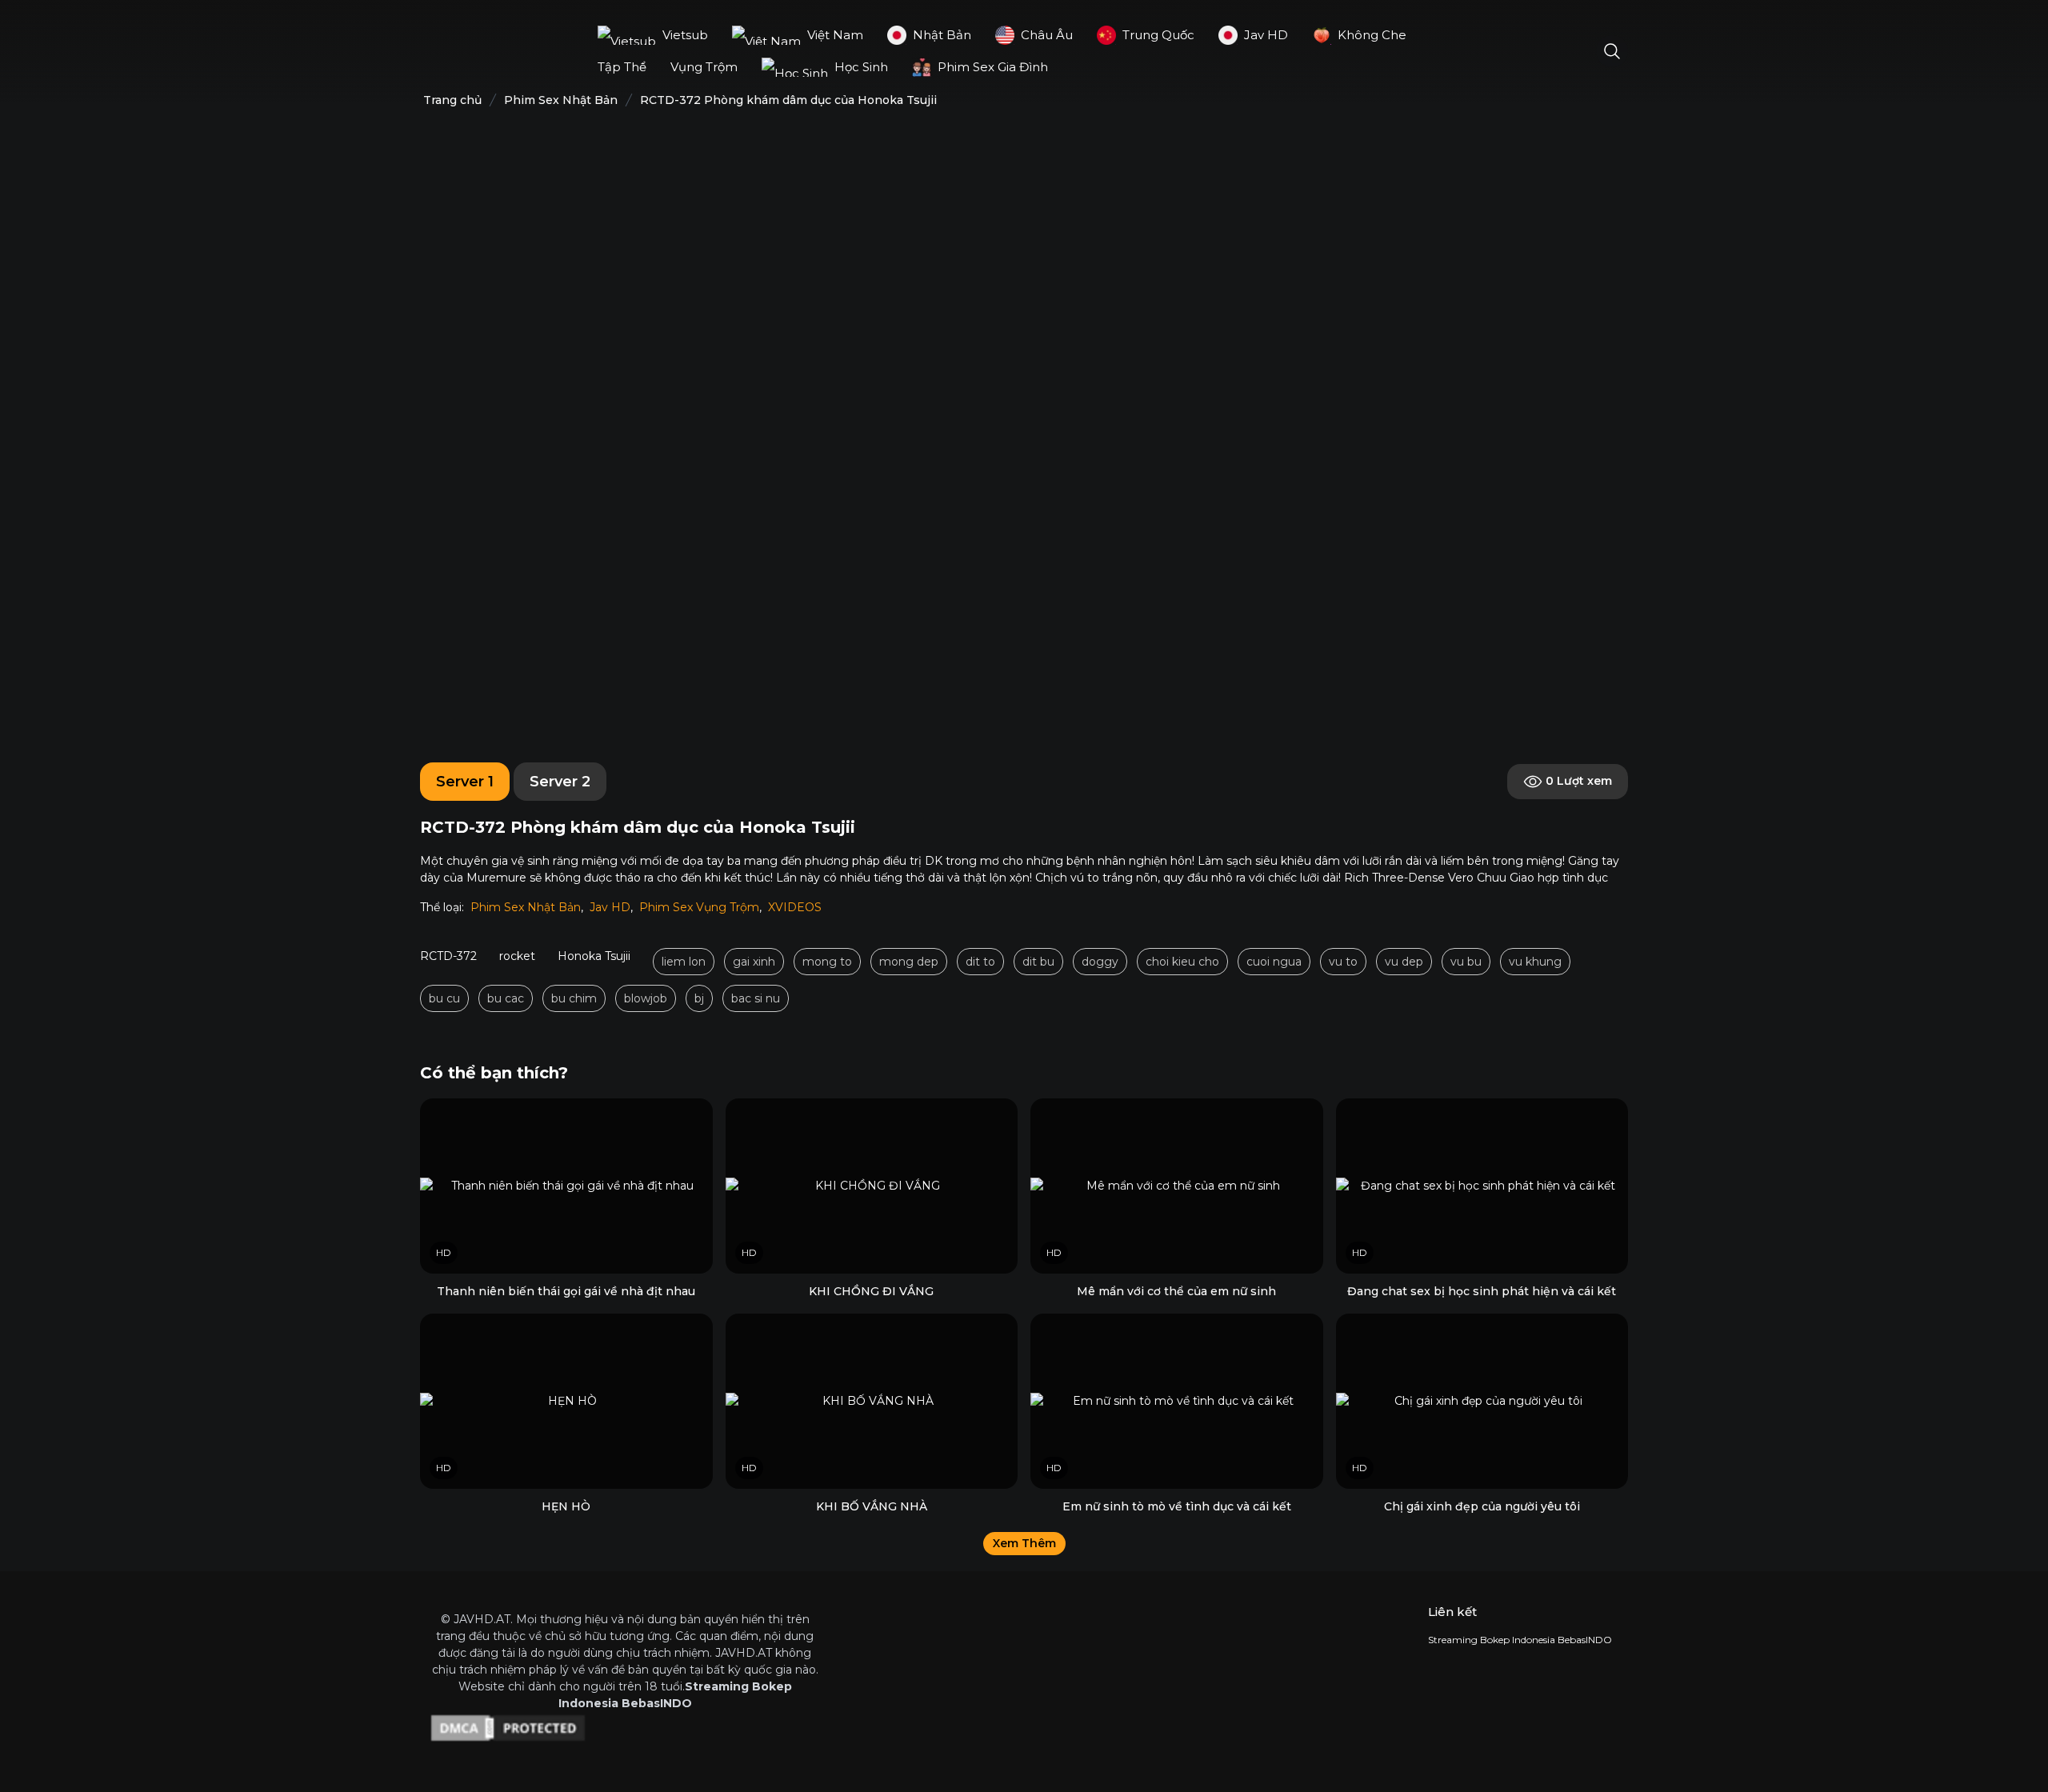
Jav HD (610, 907)
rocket (517, 956)
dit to (980, 962)
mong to (827, 962)
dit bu (1038, 962)
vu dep (1404, 962)
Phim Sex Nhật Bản (526, 907)
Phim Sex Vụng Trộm (699, 907)
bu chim (574, 998)
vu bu (1466, 962)
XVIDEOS (795, 907)
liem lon (684, 962)
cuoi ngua (1274, 962)
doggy (1100, 962)
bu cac (506, 998)
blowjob (646, 998)
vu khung (1535, 962)
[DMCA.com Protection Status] (625, 1728)
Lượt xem (1579, 781)
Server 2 (560, 782)
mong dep (909, 962)
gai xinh (754, 962)
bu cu (444, 998)
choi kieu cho (1182, 962)
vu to (1343, 962)
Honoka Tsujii (594, 956)
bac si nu (756, 998)
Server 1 (465, 782)
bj (699, 998)
